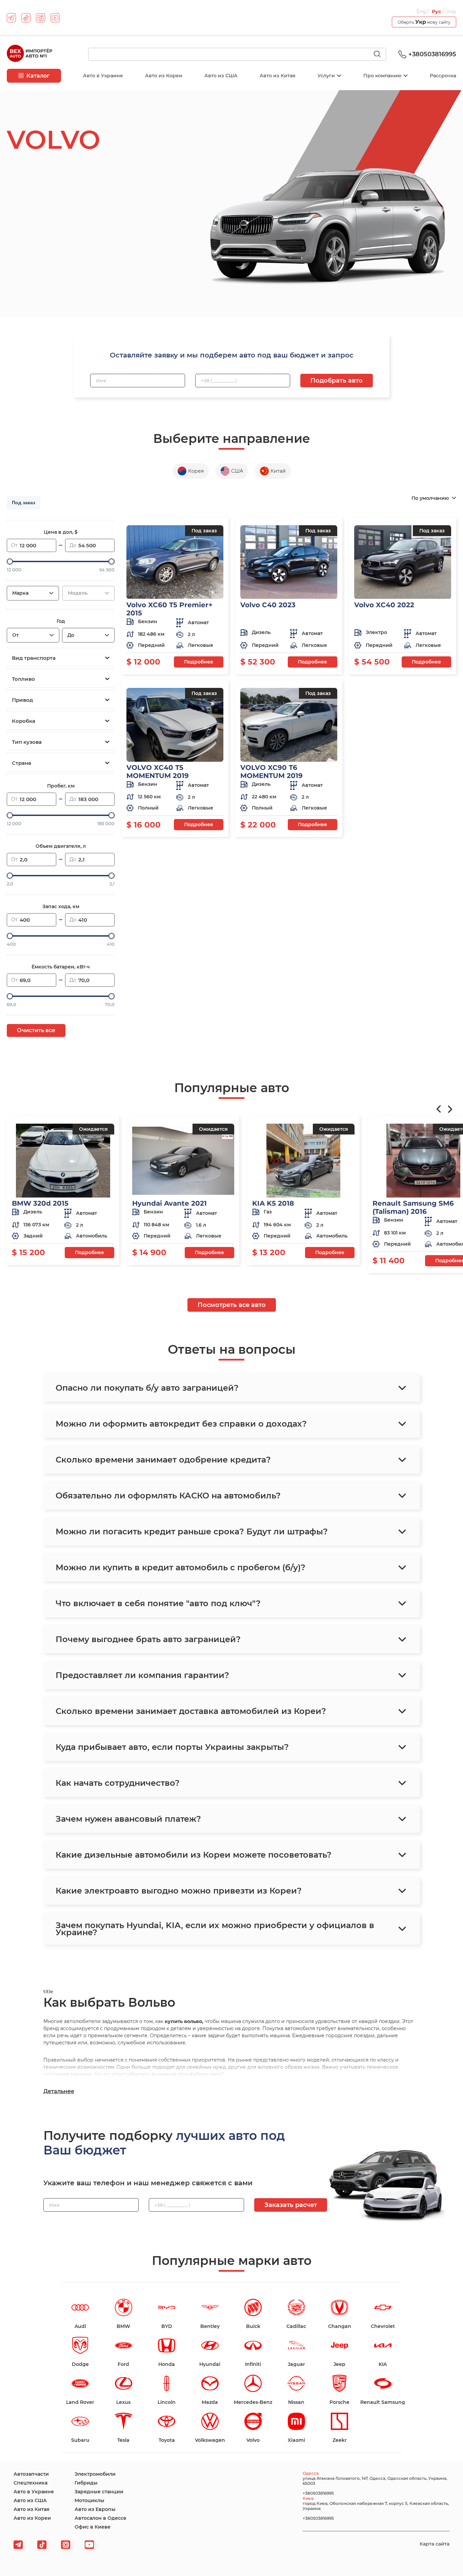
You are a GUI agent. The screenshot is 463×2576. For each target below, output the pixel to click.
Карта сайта (435, 2544)
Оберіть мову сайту (424, 22)
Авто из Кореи (164, 76)
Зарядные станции (99, 2492)
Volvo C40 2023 (268, 605)
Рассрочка (443, 76)
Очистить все (36, 1030)
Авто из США (221, 76)
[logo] (29, 54)
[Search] (380, 55)
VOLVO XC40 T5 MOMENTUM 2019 (158, 772)
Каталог (38, 76)
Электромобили (95, 2474)
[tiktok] (26, 18)
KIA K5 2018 (273, 1203)
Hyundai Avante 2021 (169, 1203)
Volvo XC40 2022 (384, 605)
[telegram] (11, 18)
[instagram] (41, 18)
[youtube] (55, 18)
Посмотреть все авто (232, 1305)
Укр (451, 12)
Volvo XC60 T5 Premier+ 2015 (169, 609)
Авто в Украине (103, 76)
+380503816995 (432, 54)
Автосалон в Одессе (100, 2518)
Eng (422, 12)
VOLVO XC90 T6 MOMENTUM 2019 (271, 772)
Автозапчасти (31, 2474)
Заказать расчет (291, 2205)
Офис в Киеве (93, 2527)
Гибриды (86, 2483)
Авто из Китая (278, 76)
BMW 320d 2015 (40, 1203)
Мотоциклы (89, 2500)
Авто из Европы (95, 2509)
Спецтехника (31, 2483)
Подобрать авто (337, 381)
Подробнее (199, 662)
